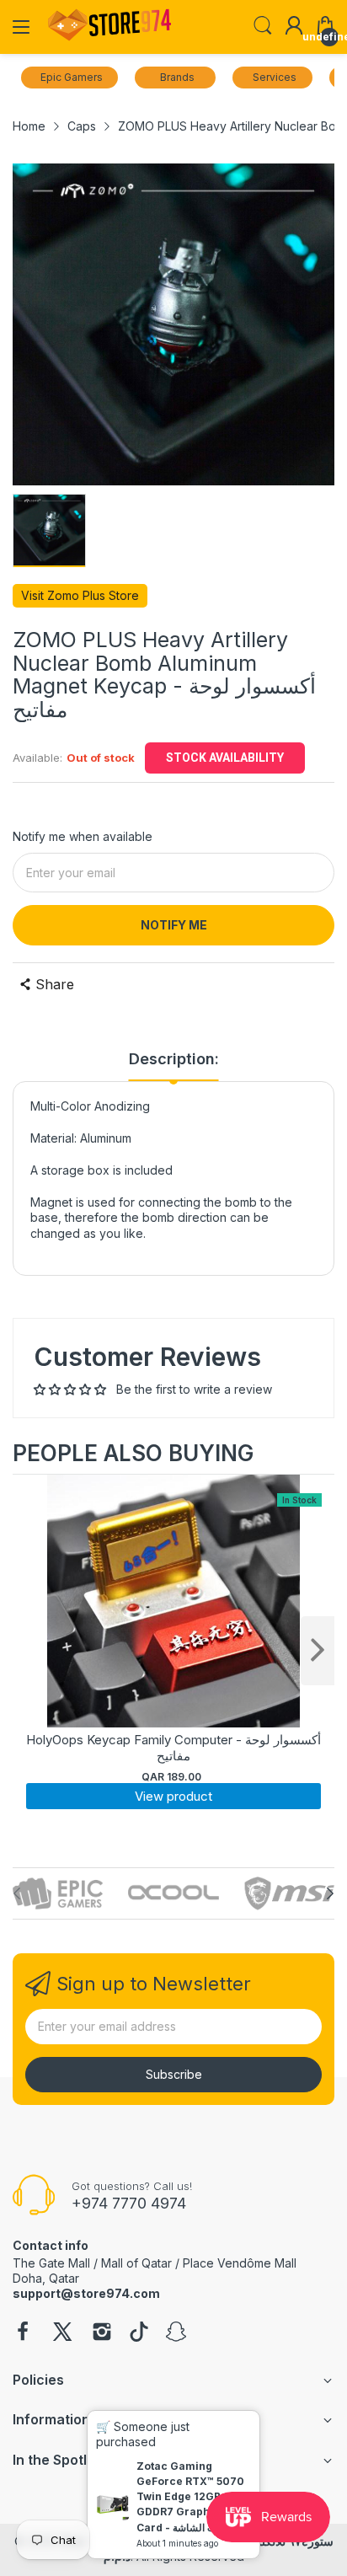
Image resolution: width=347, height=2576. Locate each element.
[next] (318, 1651)
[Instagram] (102, 2333)
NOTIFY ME (174, 925)
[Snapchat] (176, 2333)
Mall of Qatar (136, 2263)
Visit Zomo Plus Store (80, 595)
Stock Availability (225, 758)
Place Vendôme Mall (240, 2263)
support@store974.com (86, 2293)
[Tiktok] (139, 2333)
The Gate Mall (51, 2263)
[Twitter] (62, 2333)
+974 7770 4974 (129, 2203)
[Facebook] (23, 2333)
